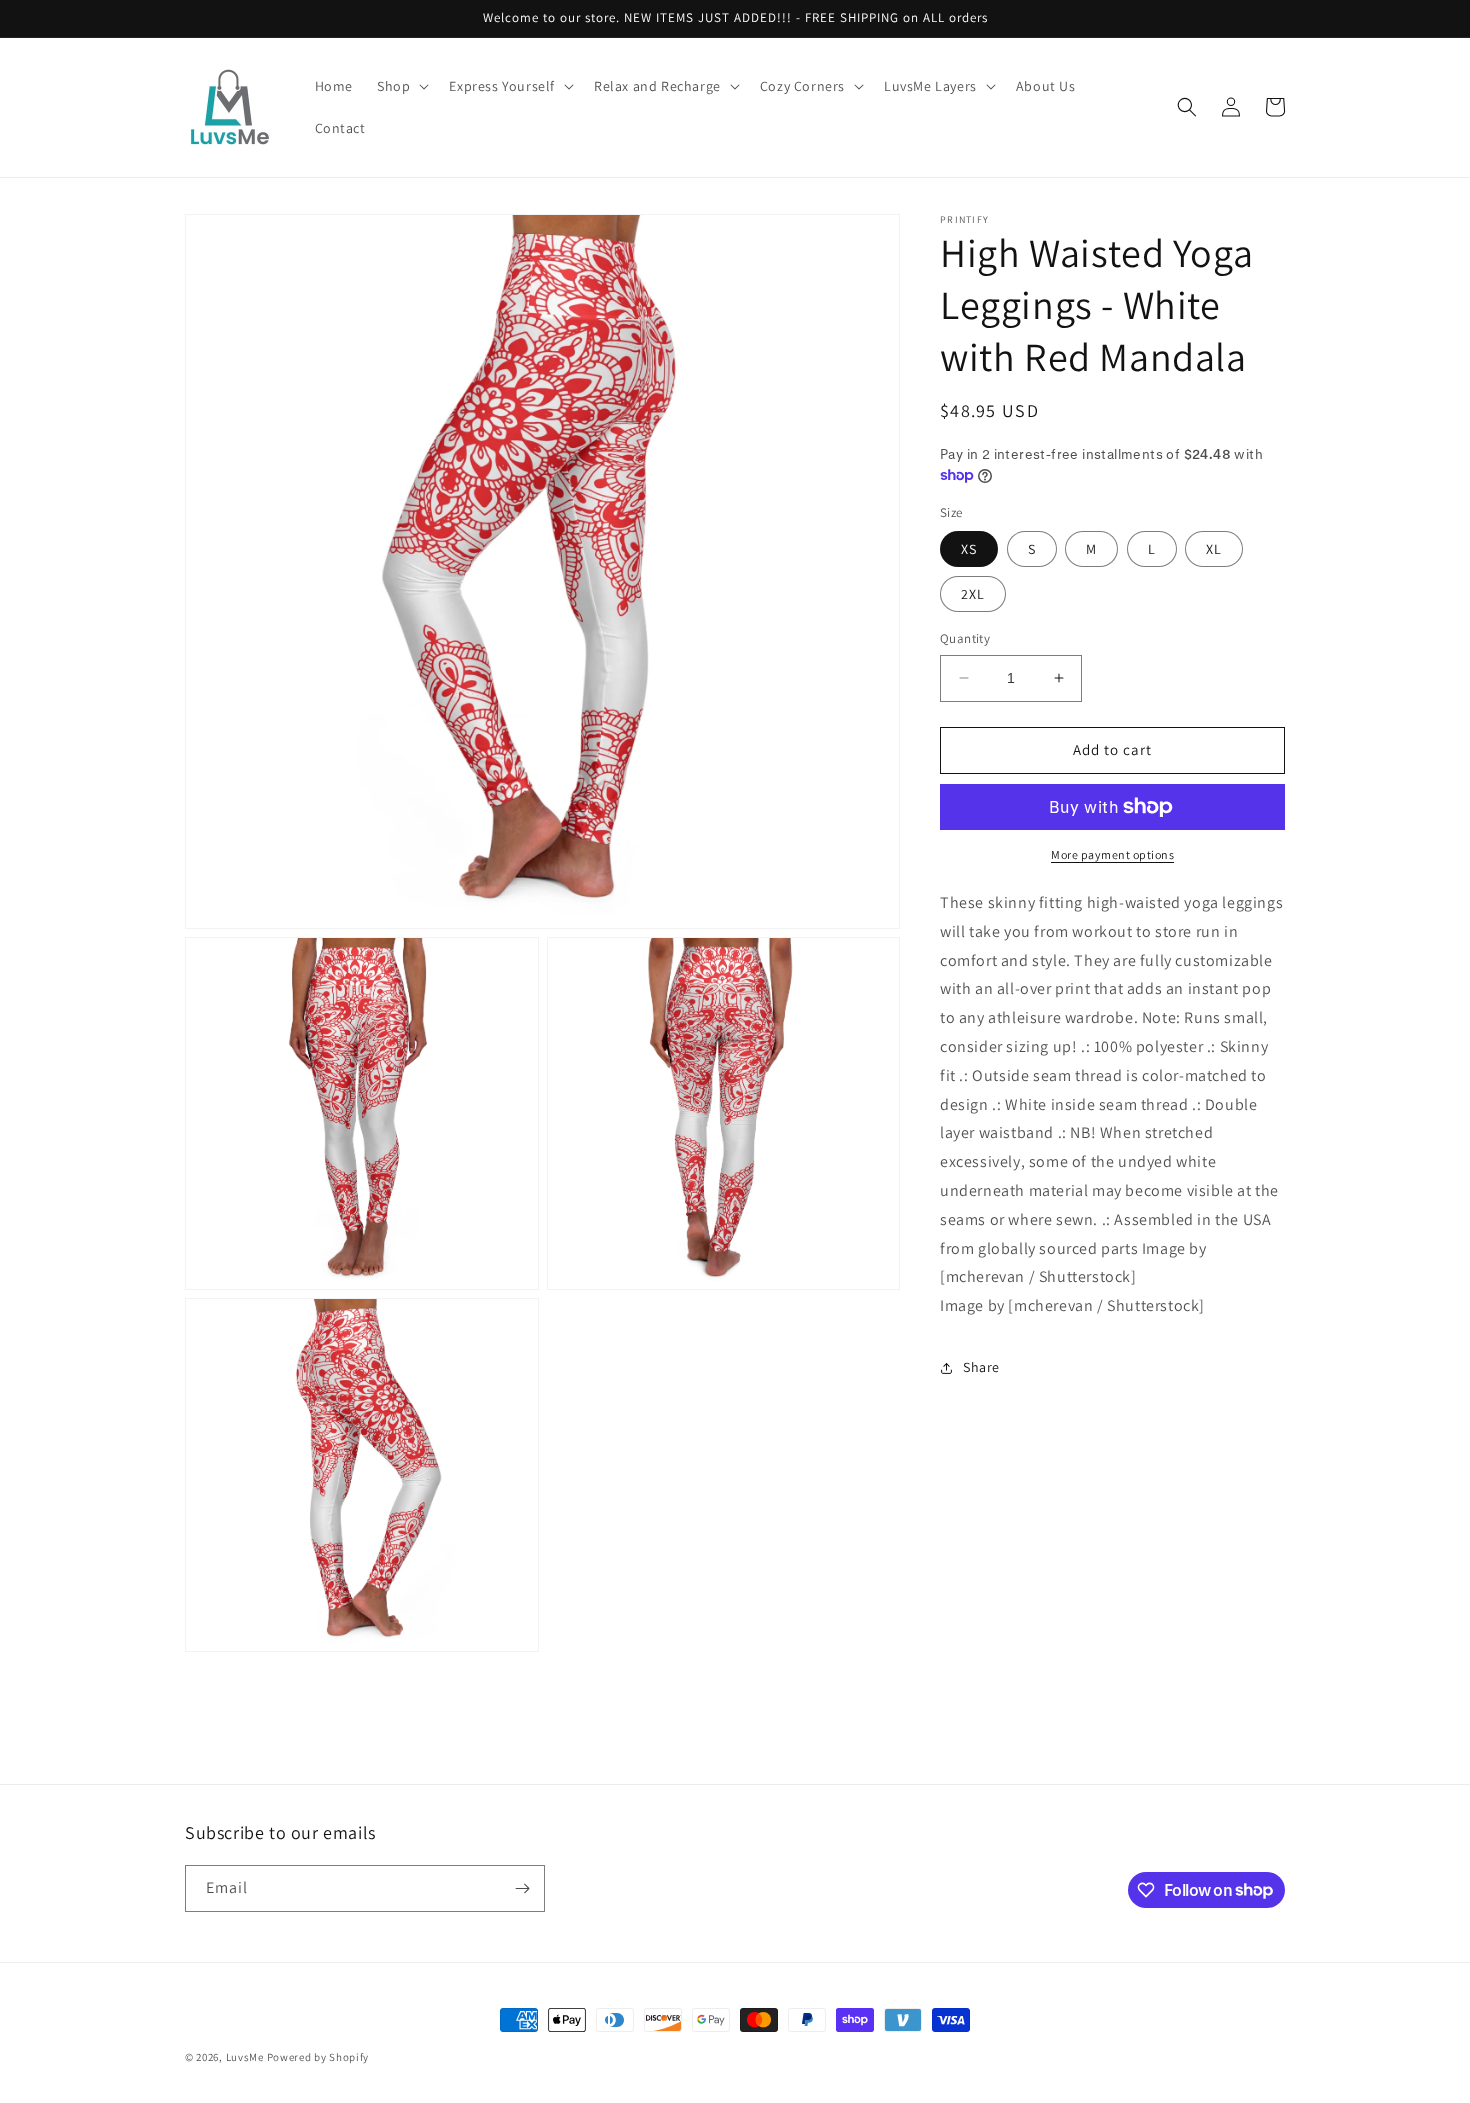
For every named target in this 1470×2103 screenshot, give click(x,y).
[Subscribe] (522, 1888)
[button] (401, 86)
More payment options (1112, 854)
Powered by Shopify (318, 2057)
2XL (973, 594)
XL (1214, 549)
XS (969, 549)
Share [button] (981, 1367)
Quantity (965, 638)
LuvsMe (245, 2057)
